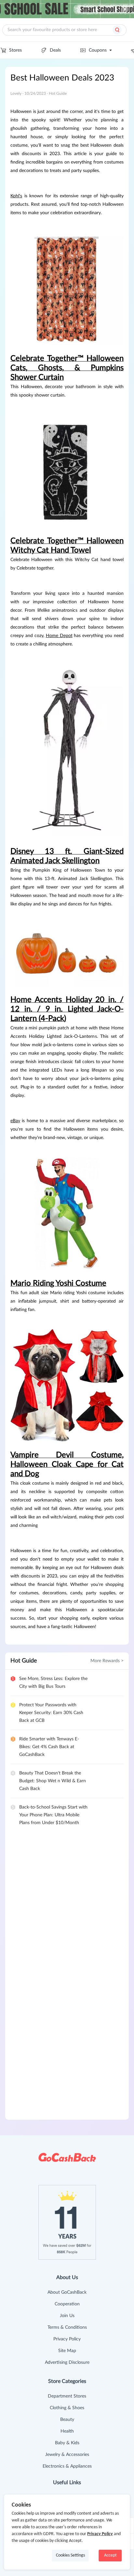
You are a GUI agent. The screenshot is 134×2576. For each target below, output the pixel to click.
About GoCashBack (67, 2292)
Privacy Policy (67, 2339)
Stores (15, 50)
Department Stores (67, 2396)
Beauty (67, 2420)
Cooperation (67, 2304)
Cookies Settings (70, 2555)
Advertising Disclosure (67, 2362)
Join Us (67, 2316)
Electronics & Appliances (67, 2466)
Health (67, 2431)
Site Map (67, 2351)
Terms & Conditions (67, 2327)
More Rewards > (107, 1661)
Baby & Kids (67, 2443)
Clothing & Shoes (67, 2408)
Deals (55, 50)
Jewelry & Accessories (67, 2455)
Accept (110, 2555)
